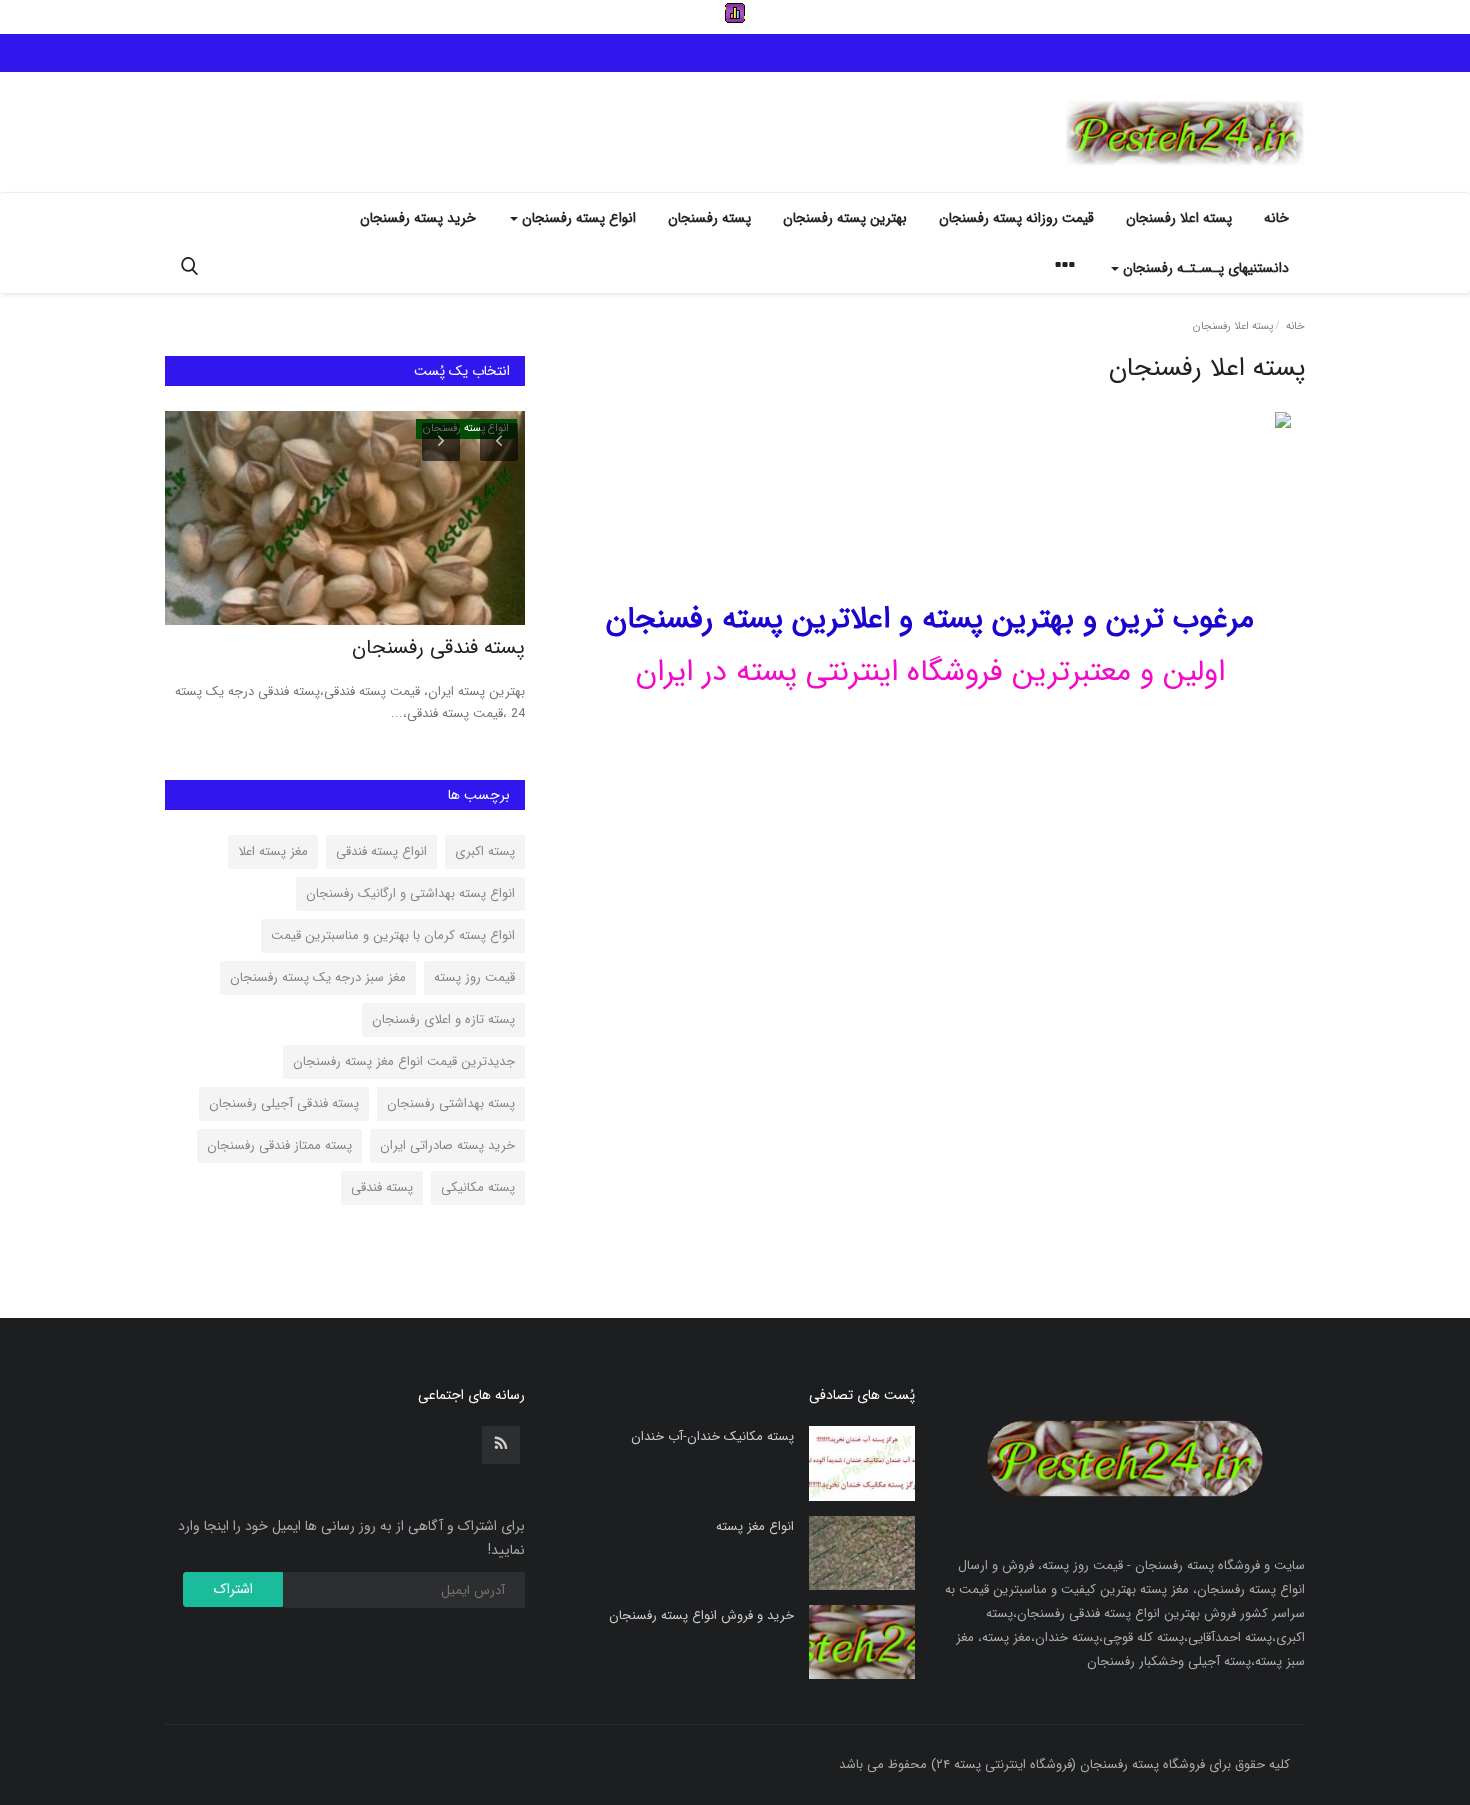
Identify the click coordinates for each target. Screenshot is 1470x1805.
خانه (1276, 218)
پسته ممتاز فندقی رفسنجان (279, 1145)
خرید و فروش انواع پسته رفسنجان (701, 1615)
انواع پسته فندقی (381, 851)
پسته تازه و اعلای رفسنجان (443, 1019)
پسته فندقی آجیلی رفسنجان (284, 1103)
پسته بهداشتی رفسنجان (451, 1103)
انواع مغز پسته (755, 1526)
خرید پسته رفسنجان (418, 218)
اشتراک (233, 1589)
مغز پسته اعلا (273, 851)
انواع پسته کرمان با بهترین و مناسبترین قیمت (393, 935)
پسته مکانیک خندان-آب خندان (712, 1436)
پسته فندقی (382, 1187)
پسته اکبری (485, 851)
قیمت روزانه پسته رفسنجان (1016, 218)
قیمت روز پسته (474, 977)
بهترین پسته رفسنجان (845, 218)
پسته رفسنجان (709, 218)
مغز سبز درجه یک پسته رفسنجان (318, 977)
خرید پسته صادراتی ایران (447, 1145)
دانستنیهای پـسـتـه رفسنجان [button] (1204, 268)
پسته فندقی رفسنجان (438, 648)
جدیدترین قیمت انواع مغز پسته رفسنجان (404, 1061)
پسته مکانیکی (478, 1187)
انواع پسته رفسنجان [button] (577, 218)
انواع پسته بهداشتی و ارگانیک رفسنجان (410, 893)
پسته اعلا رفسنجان (1179, 218)
